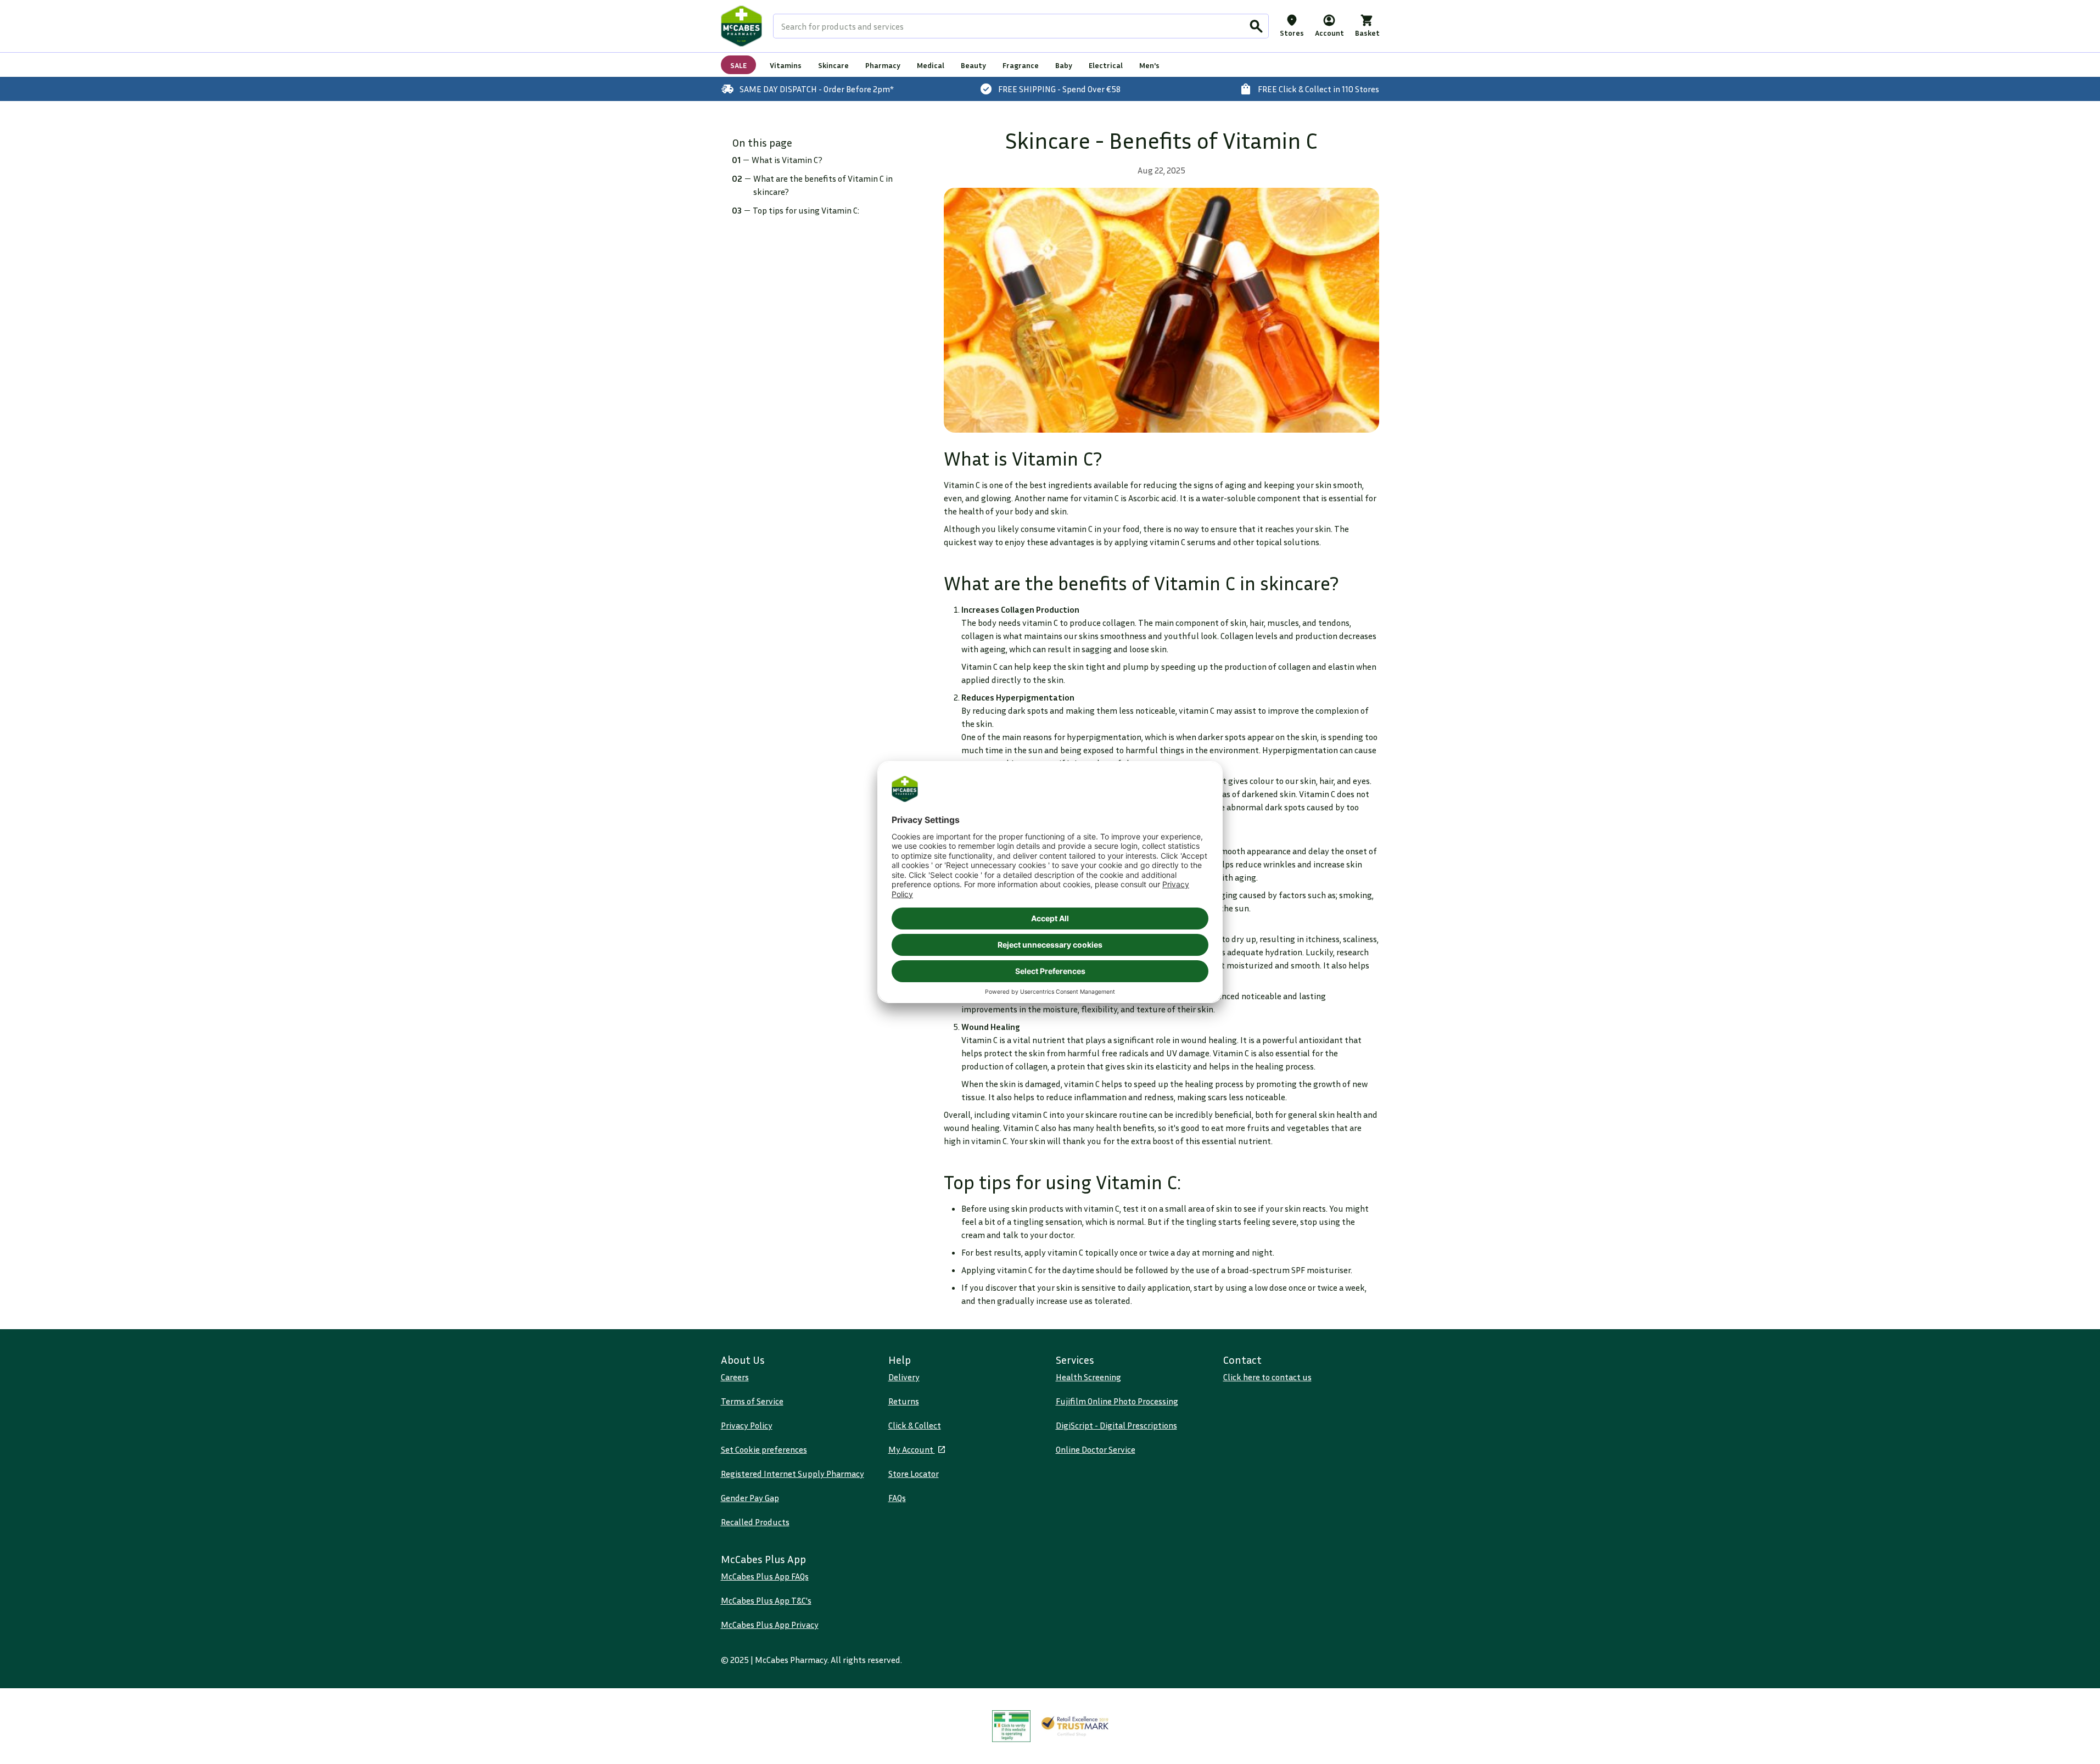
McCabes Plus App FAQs (765, 1576)
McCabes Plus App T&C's (766, 1600)
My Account (912, 1449)
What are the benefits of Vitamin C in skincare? (823, 185)
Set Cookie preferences (764, 1449)
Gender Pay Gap (750, 1498)
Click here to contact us (1267, 1377)
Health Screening (1088, 1377)
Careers (735, 1377)
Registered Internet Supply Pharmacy (793, 1474)
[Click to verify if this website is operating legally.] (1011, 1726)
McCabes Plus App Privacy (770, 1625)
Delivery (904, 1377)
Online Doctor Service (1096, 1449)
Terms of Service (752, 1401)
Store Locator (914, 1474)
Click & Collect (915, 1425)
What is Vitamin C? (787, 160)
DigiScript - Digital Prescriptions (1116, 1425)
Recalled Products (755, 1522)
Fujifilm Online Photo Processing (1117, 1401)
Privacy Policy (747, 1425)
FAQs (897, 1498)
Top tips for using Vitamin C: (806, 210)
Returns (904, 1401)
